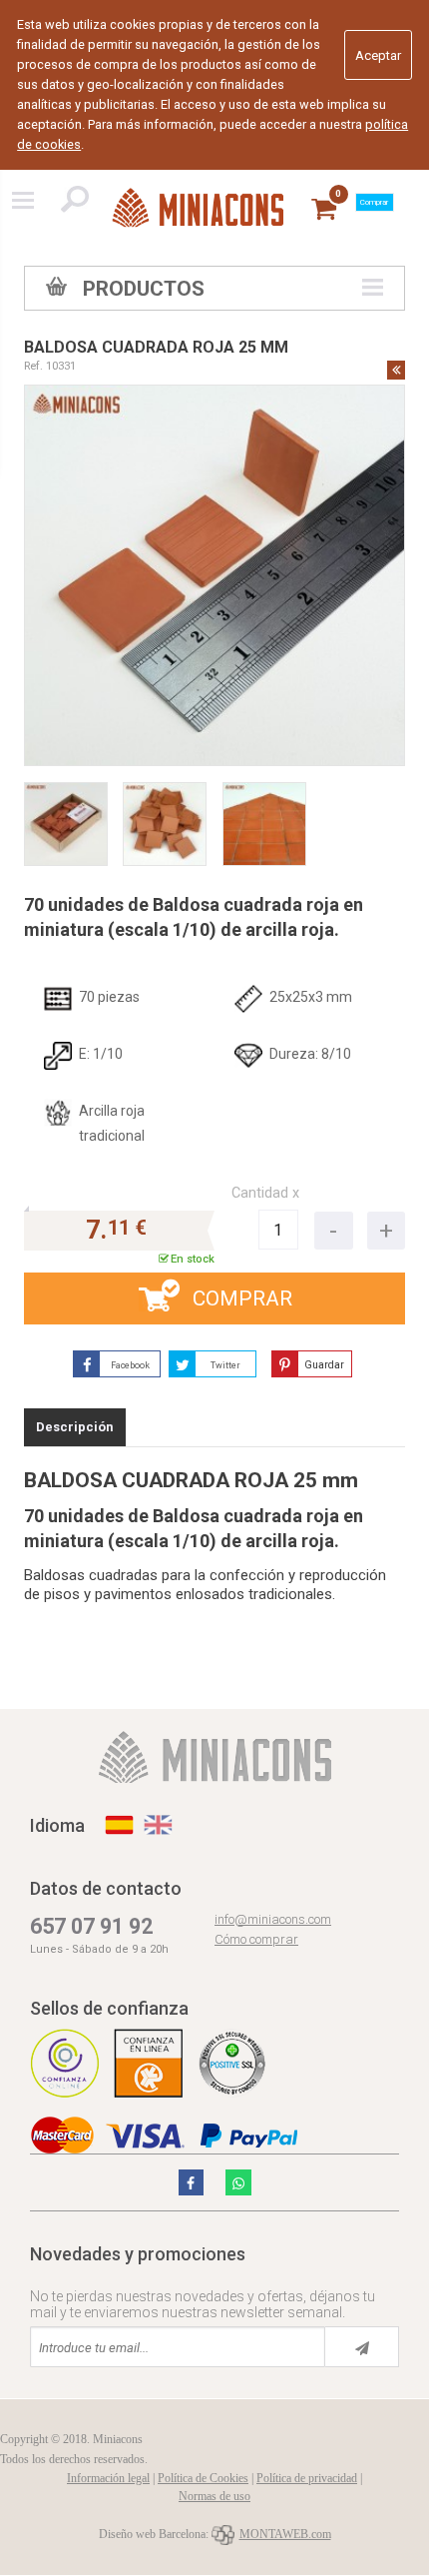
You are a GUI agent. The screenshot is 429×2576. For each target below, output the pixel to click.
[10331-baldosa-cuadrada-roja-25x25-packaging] (66, 824)
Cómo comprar (256, 1939)
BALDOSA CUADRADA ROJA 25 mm (156, 347)
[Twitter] (192, 2182)
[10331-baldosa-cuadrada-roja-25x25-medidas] (215, 576)
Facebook (130, 1365)
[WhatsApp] (238, 2182)
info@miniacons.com (273, 1919)
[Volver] (396, 370)
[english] (158, 1825)
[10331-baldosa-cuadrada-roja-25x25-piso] (264, 824)
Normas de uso (214, 2496)
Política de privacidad (307, 2478)
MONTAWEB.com (285, 2534)
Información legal (108, 2478)
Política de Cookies (203, 2478)
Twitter (225, 1365)
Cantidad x (265, 1193)
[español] (119, 1825)
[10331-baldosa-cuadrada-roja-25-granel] (165, 824)
